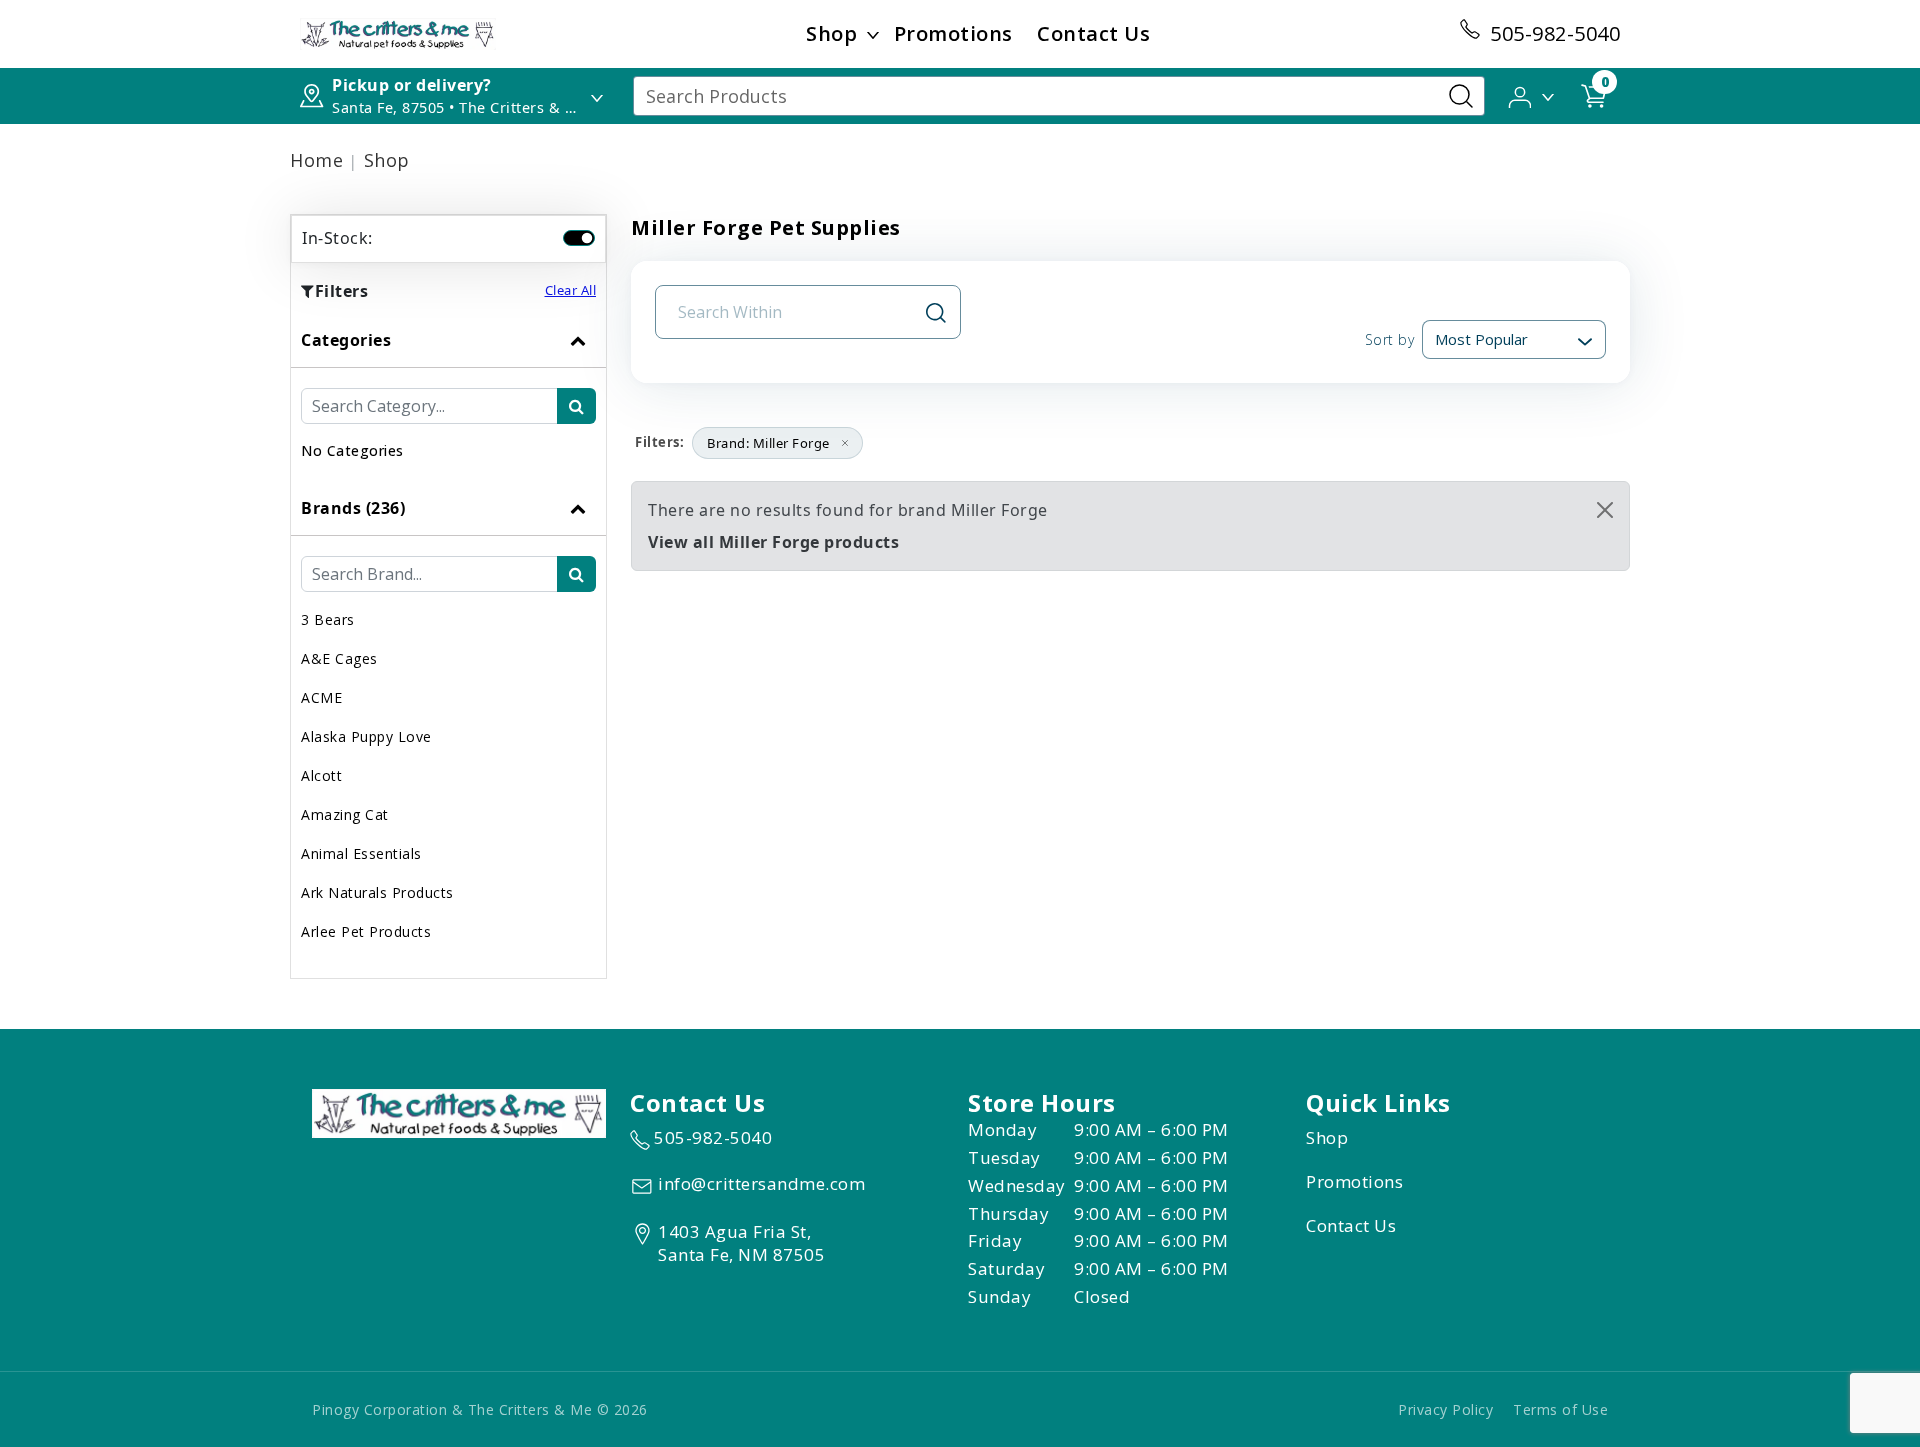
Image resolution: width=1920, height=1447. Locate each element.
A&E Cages (339, 658)
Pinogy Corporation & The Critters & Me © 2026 (480, 1409)
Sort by (1389, 339)
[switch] (579, 238)
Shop (831, 33)
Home (316, 160)
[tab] (448, 397)
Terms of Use (1560, 1409)
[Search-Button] (1461, 96)
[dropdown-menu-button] (873, 34)
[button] (1532, 95)
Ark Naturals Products (377, 892)
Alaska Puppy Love (366, 736)
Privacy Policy (1445, 1409)
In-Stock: (337, 238)
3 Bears (328, 619)
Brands (353, 508)
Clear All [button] (571, 290)
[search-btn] (576, 406)
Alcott (321, 775)
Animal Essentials (361, 853)
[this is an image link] (459, 1111)
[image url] (398, 32)
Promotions (953, 33)
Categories (346, 340)
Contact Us (1093, 33)
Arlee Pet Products (366, 931)
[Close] (1605, 510)
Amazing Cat (345, 814)
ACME (321, 697)
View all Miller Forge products (773, 542)
